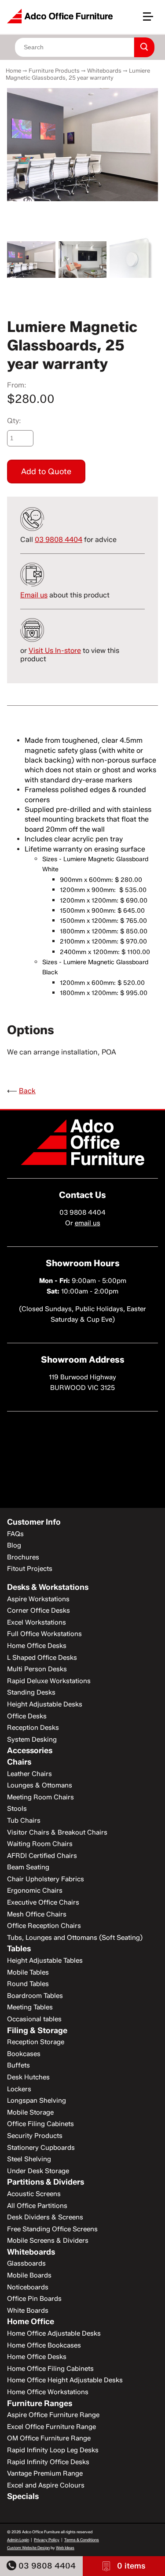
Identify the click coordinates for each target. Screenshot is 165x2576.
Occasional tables (34, 2019)
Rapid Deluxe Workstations (49, 1681)
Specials (23, 2496)
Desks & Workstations (48, 1587)
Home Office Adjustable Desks (54, 2333)
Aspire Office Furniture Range (53, 2415)
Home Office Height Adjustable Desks (65, 2380)
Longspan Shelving (37, 2101)
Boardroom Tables (35, 1996)
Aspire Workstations (38, 1599)
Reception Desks (33, 1728)
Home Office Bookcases (44, 2345)
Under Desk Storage (38, 2171)
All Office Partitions (37, 2206)
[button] (152, 20)
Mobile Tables (28, 1972)
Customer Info (34, 1522)
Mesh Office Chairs (37, 1914)
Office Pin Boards (34, 2299)
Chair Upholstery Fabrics (46, 1879)
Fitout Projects (30, 1569)
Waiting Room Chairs (40, 1844)
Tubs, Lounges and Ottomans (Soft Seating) (75, 1938)
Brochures (23, 1557)
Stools (17, 1809)
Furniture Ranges (40, 2403)
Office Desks (27, 1716)
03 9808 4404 (46, 2566)
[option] (82, 145)
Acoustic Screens (34, 2194)
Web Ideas (65, 2548)
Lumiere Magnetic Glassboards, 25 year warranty (78, 74)
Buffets (18, 2065)
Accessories (30, 1751)
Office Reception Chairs (44, 1926)
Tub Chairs (24, 1821)
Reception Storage (36, 2042)
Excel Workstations (37, 1622)
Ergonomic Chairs (35, 1891)
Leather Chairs (29, 1774)
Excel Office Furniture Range (51, 2427)
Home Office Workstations (48, 2392)
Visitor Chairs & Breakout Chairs (57, 1832)
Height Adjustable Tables (45, 1961)
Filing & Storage (37, 2031)
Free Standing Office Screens (52, 2229)
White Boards (28, 2311)
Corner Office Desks (38, 1610)
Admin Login (18, 2540)
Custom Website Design (28, 2548)
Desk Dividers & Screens (45, 2217)
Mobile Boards (29, 2275)
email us (88, 1223)
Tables (19, 1949)
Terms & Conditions (82, 2540)
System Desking (32, 1739)
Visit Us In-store (55, 650)
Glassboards (26, 2263)
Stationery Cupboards (41, 2148)
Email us (34, 595)
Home (13, 70)
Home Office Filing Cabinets (50, 2369)
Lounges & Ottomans (40, 1785)
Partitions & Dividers (46, 2182)
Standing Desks (31, 1692)
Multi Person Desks (37, 1669)
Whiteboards (104, 70)
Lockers (19, 2089)
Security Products (35, 2136)
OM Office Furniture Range (49, 2438)
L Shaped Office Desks (42, 1658)
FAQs (15, 1534)
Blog (14, 1545)
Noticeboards (28, 2287)
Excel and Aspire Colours (46, 2485)
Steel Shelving (29, 2159)
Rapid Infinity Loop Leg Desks (53, 2450)
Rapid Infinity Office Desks (48, 2462)
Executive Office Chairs (43, 1902)
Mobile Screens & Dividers (48, 2241)
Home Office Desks (37, 1646)
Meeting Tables (30, 2007)
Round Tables (28, 1984)
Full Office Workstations (44, 1634)
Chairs (19, 1762)
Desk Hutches (28, 2077)
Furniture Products (54, 70)
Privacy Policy (47, 2540)
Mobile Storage (30, 2112)
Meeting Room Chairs (40, 1797)
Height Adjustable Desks (45, 1704)
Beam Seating (28, 1867)
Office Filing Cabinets (40, 2124)
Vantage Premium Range (45, 2473)
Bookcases (24, 2054)
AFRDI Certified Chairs (42, 1856)
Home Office (31, 2322)
